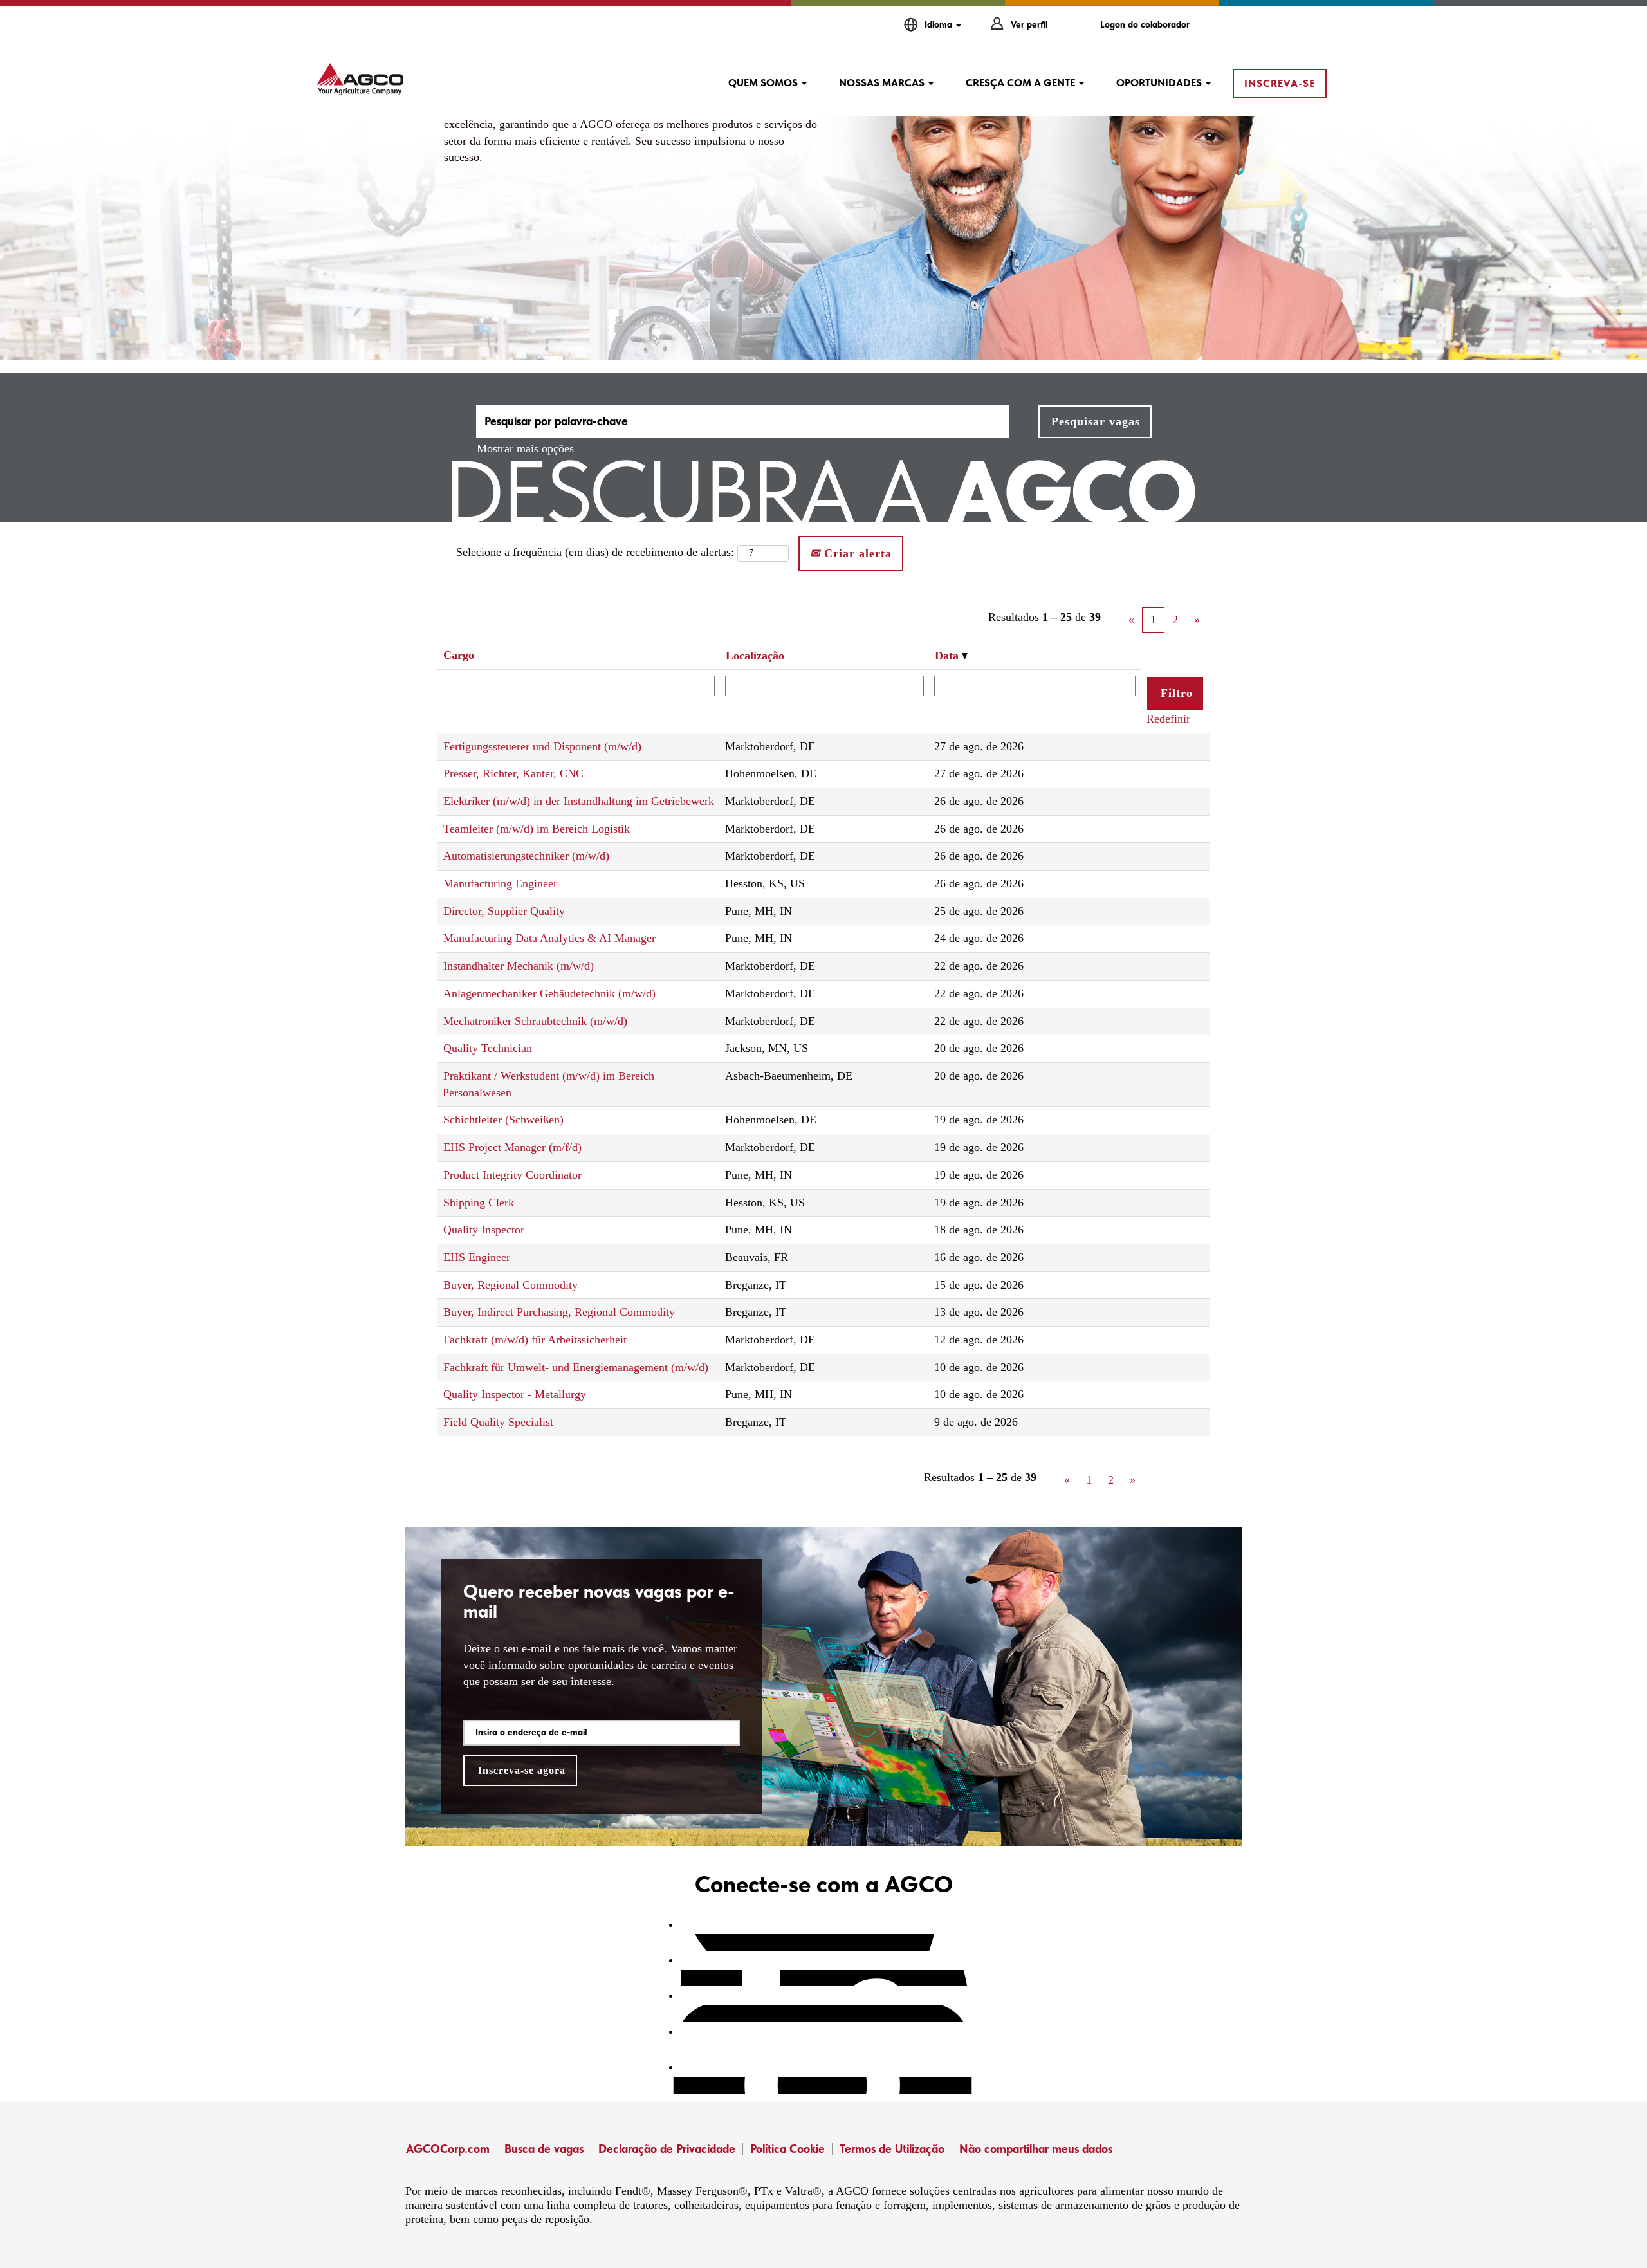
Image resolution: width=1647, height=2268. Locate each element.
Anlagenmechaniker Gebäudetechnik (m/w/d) (549, 993)
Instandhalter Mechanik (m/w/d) (519, 966)
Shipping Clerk (479, 1203)
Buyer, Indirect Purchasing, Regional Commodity (559, 1312)
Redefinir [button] (1168, 719)
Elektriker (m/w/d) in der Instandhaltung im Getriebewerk (579, 801)
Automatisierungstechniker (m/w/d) (526, 856)
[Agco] (360, 79)
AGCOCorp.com (448, 2149)
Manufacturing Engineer (500, 883)
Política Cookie (787, 2149)
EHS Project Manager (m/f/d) (512, 1147)
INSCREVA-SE (1280, 83)
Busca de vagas (544, 2149)
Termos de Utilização (892, 2149)
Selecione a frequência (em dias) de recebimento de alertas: (595, 552)
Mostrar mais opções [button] (525, 448)
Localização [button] (755, 656)
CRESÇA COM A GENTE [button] (1022, 83)
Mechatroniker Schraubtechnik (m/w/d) (535, 1021)
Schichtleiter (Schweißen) (503, 1120)
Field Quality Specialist (498, 1422)
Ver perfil (1029, 24)
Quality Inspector (484, 1230)
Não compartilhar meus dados (1036, 2149)
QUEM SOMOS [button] (764, 83)
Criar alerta (856, 553)
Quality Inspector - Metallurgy (515, 1394)
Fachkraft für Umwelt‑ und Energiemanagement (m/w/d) (576, 1367)
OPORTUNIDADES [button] (1160, 83)
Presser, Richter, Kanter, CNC (513, 773)
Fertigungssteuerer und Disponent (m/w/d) (542, 746)
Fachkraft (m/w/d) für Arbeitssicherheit (535, 1340)
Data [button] (948, 656)
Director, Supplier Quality (504, 911)
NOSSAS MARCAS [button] (883, 83)
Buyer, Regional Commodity (511, 1285)
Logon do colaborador (1145, 24)
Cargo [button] (459, 655)
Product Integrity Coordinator (512, 1175)
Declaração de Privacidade (667, 2149)
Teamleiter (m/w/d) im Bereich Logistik (537, 829)
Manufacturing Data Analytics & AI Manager (549, 938)
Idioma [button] (940, 24)
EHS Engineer (477, 1257)
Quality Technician (488, 1048)
